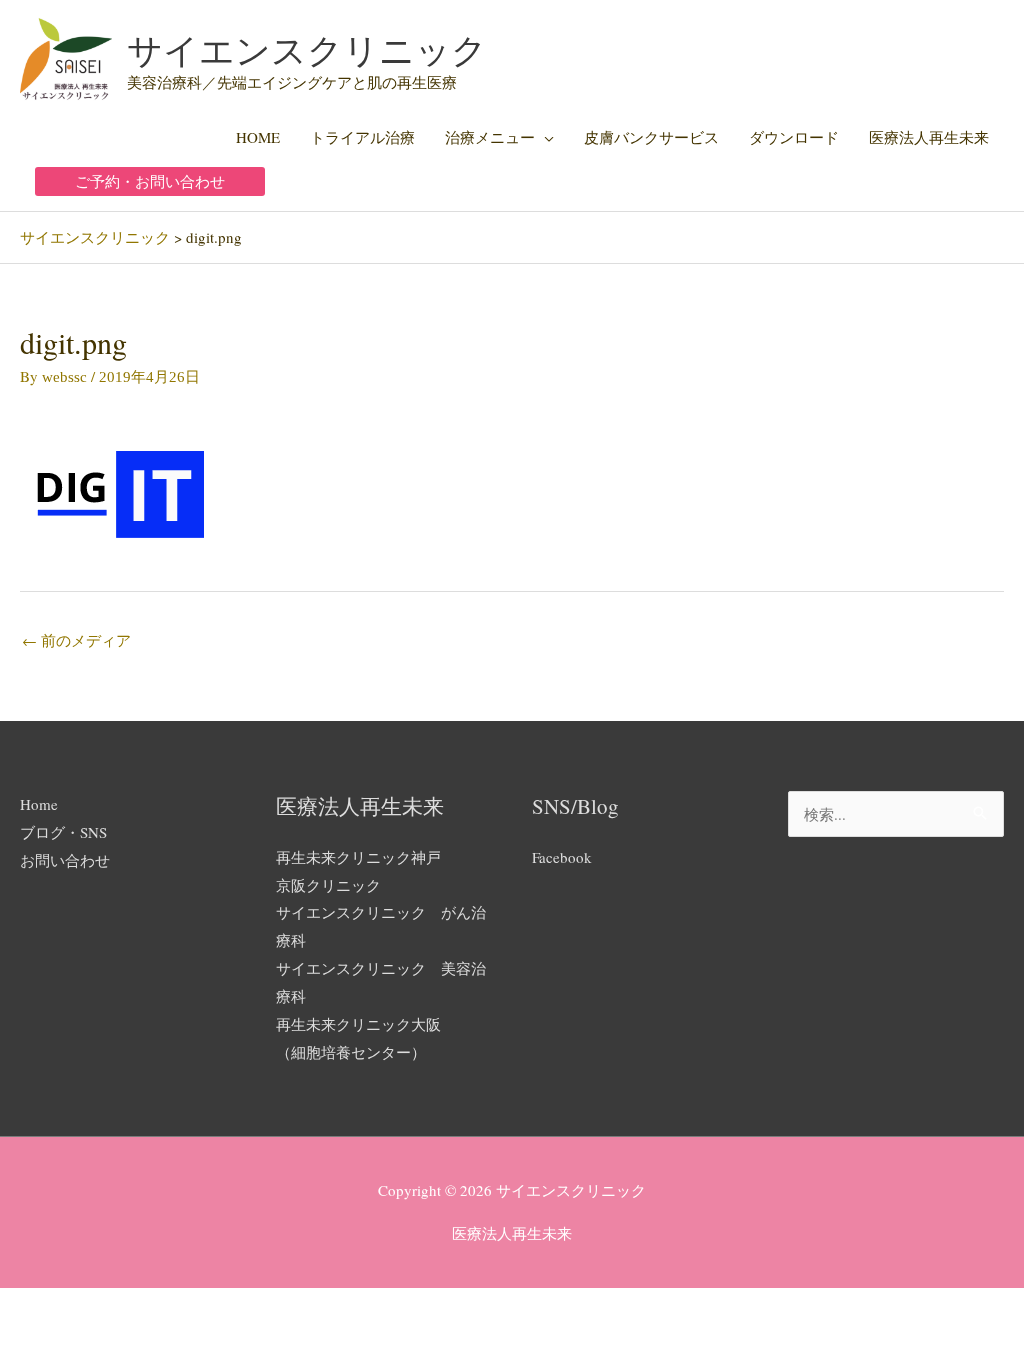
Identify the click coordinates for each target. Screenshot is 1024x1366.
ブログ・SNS (63, 832)
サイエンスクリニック (307, 49)
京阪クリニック (328, 885)
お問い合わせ (65, 860)
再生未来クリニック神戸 (358, 857)
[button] (150, 181)
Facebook (562, 857)
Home (39, 804)
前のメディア (76, 640)
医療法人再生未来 (929, 137)
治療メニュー (490, 137)
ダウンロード (794, 137)
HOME (258, 137)
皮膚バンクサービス (651, 137)
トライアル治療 (362, 137)
